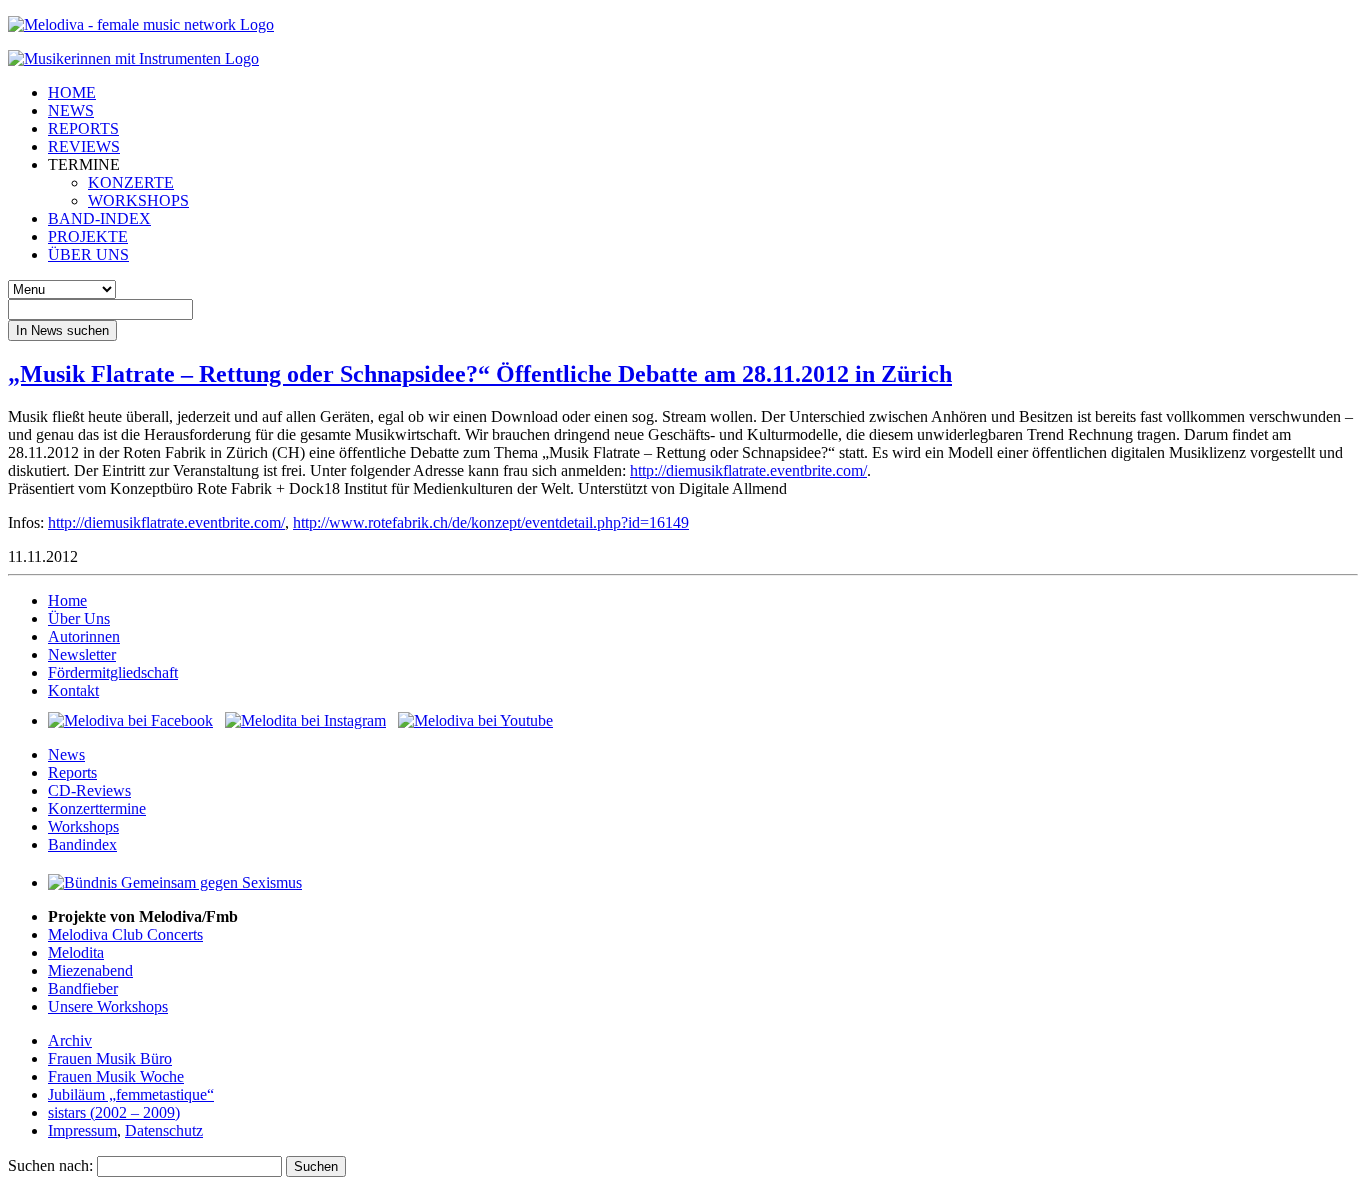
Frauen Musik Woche (116, 1076)
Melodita (76, 952)
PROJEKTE (88, 236)
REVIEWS (84, 146)
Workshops (83, 826)
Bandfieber (83, 988)
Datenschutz (164, 1130)
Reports (72, 772)
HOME (72, 92)
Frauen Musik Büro (110, 1058)
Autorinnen (84, 636)
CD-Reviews (89, 790)
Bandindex (82, 844)
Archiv (70, 1040)
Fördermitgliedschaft (113, 672)
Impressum (82, 1130)
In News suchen (62, 330)
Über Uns (79, 618)
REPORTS (83, 128)
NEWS (71, 110)
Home (67, 600)
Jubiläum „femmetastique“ (131, 1094)
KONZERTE (131, 182)
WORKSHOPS (138, 200)
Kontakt (73, 690)
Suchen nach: (50, 1165)
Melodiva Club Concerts (125, 934)
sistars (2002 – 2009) (114, 1112)
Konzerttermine (97, 808)
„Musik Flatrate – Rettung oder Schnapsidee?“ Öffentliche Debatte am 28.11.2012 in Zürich (480, 374)
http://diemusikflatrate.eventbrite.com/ (748, 470)
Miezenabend (90, 970)
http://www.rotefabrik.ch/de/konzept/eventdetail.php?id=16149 (491, 522)
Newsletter (82, 654)
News (66, 754)
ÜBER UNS (88, 254)
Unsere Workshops (108, 1006)
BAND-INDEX (99, 218)
